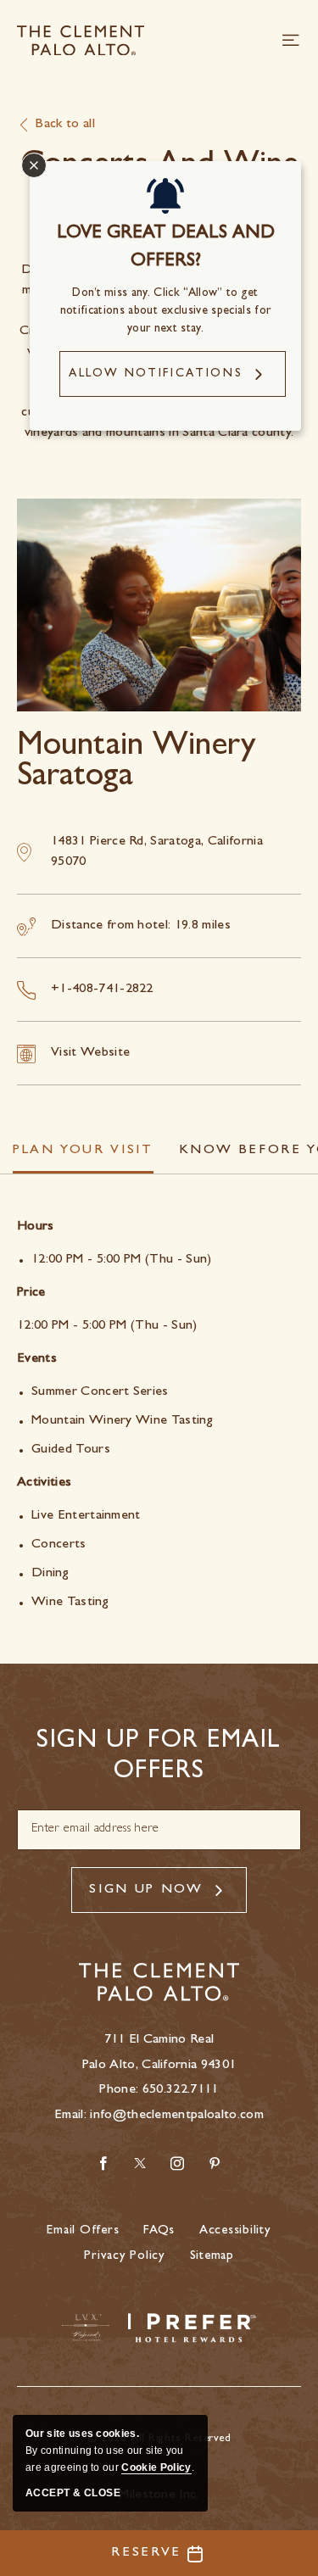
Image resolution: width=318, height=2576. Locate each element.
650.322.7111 (181, 2090)
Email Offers (83, 2231)
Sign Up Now (146, 1890)
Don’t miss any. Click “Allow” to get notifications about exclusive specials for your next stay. (165, 311)
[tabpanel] (159, 1415)
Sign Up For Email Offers (159, 1758)
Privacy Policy (125, 2257)
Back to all (65, 125)
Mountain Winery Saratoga (136, 763)
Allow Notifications (156, 374)
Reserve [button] (146, 2553)
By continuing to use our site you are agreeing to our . (110, 2451)
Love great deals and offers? (166, 248)
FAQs (159, 2231)
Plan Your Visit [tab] (83, 1151)
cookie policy (156, 2467)
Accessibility (235, 2231)
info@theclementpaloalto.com (177, 2116)
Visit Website (90, 1053)
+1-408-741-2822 (102, 990)
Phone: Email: (159, 2078)
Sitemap (212, 2257)
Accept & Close (73, 2493)
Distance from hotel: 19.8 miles (141, 926)
